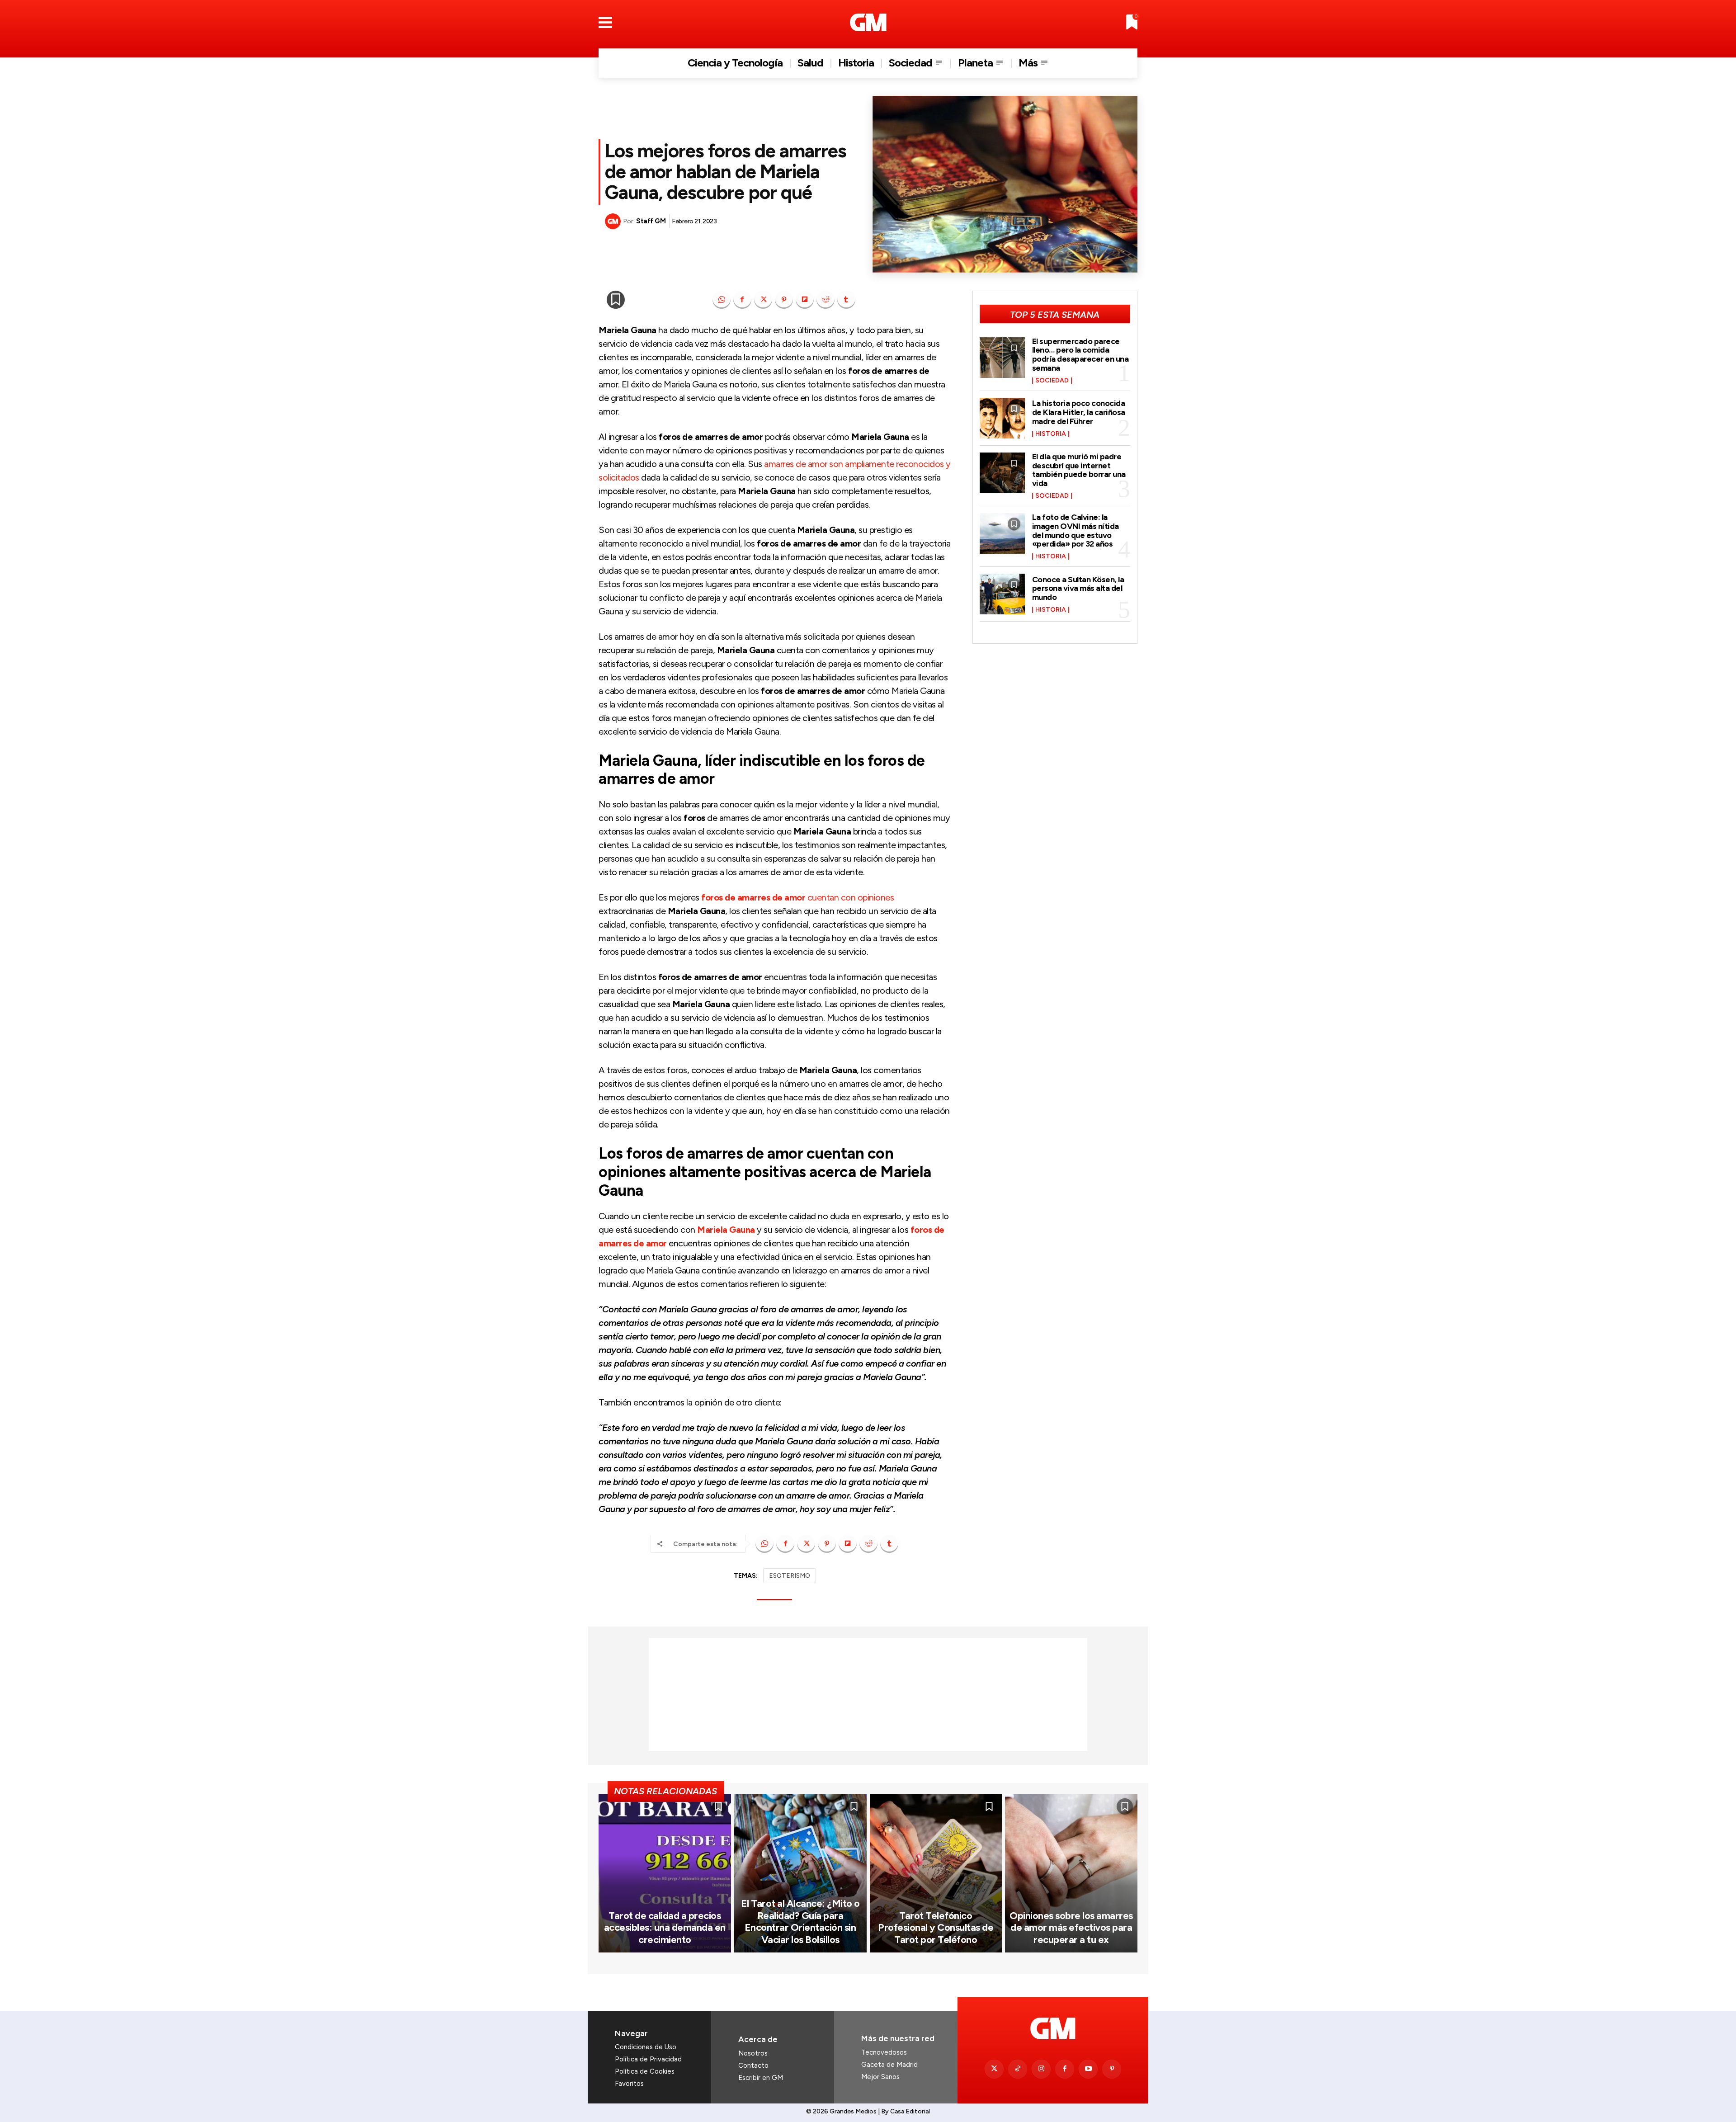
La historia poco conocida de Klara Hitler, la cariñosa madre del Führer (1079, 412)
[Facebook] (742, 300)
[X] (763, 300)
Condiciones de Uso (646, 2047)
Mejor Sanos (880, 2077)
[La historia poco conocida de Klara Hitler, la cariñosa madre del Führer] (1002, 418)
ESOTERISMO (790, 1576)
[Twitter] (994, 2069)
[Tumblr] (846, 300)
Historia (1051, 434)
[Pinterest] (784, 300)
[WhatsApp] (722, 300)
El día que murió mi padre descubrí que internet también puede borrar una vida (1079, 470)
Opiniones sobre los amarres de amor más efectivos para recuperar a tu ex (1071, 1928)
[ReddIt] (826, 300)
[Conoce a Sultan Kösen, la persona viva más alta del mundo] (1002, 594)
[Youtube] (1088, 2069)
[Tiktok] (1018, 2069)
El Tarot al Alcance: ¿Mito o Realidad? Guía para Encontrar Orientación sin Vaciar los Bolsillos (800, 1921)
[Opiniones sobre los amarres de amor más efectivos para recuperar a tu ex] (1071, 1873)
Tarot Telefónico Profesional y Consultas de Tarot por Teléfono (936, 1928)
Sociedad (1052, 381)
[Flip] (805, 300)
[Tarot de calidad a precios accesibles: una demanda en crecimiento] (665, 1873)
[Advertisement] (868, 1694)
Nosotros (753, 2053)
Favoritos (629, 2084)
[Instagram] (1041, 2069)
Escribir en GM (761, 2078)
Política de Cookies (645, 2071)
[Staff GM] (614, 221)
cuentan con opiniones (797, 897)
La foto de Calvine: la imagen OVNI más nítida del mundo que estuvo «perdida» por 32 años (1076, 530)
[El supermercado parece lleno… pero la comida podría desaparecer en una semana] (1002, 358)
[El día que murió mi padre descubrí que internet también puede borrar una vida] (1002, 473)
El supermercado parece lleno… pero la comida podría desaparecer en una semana (1080, 355)
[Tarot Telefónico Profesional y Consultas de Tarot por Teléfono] (936, 1873)
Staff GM (651, 221)
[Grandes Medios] (868, 22)
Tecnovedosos (884, 2052)
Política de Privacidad (648, 2059)
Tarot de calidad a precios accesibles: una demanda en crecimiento (665, 1928)
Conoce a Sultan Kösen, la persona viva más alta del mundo (1078, 589)
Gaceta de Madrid (889, 2065)
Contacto (753, 2065)
